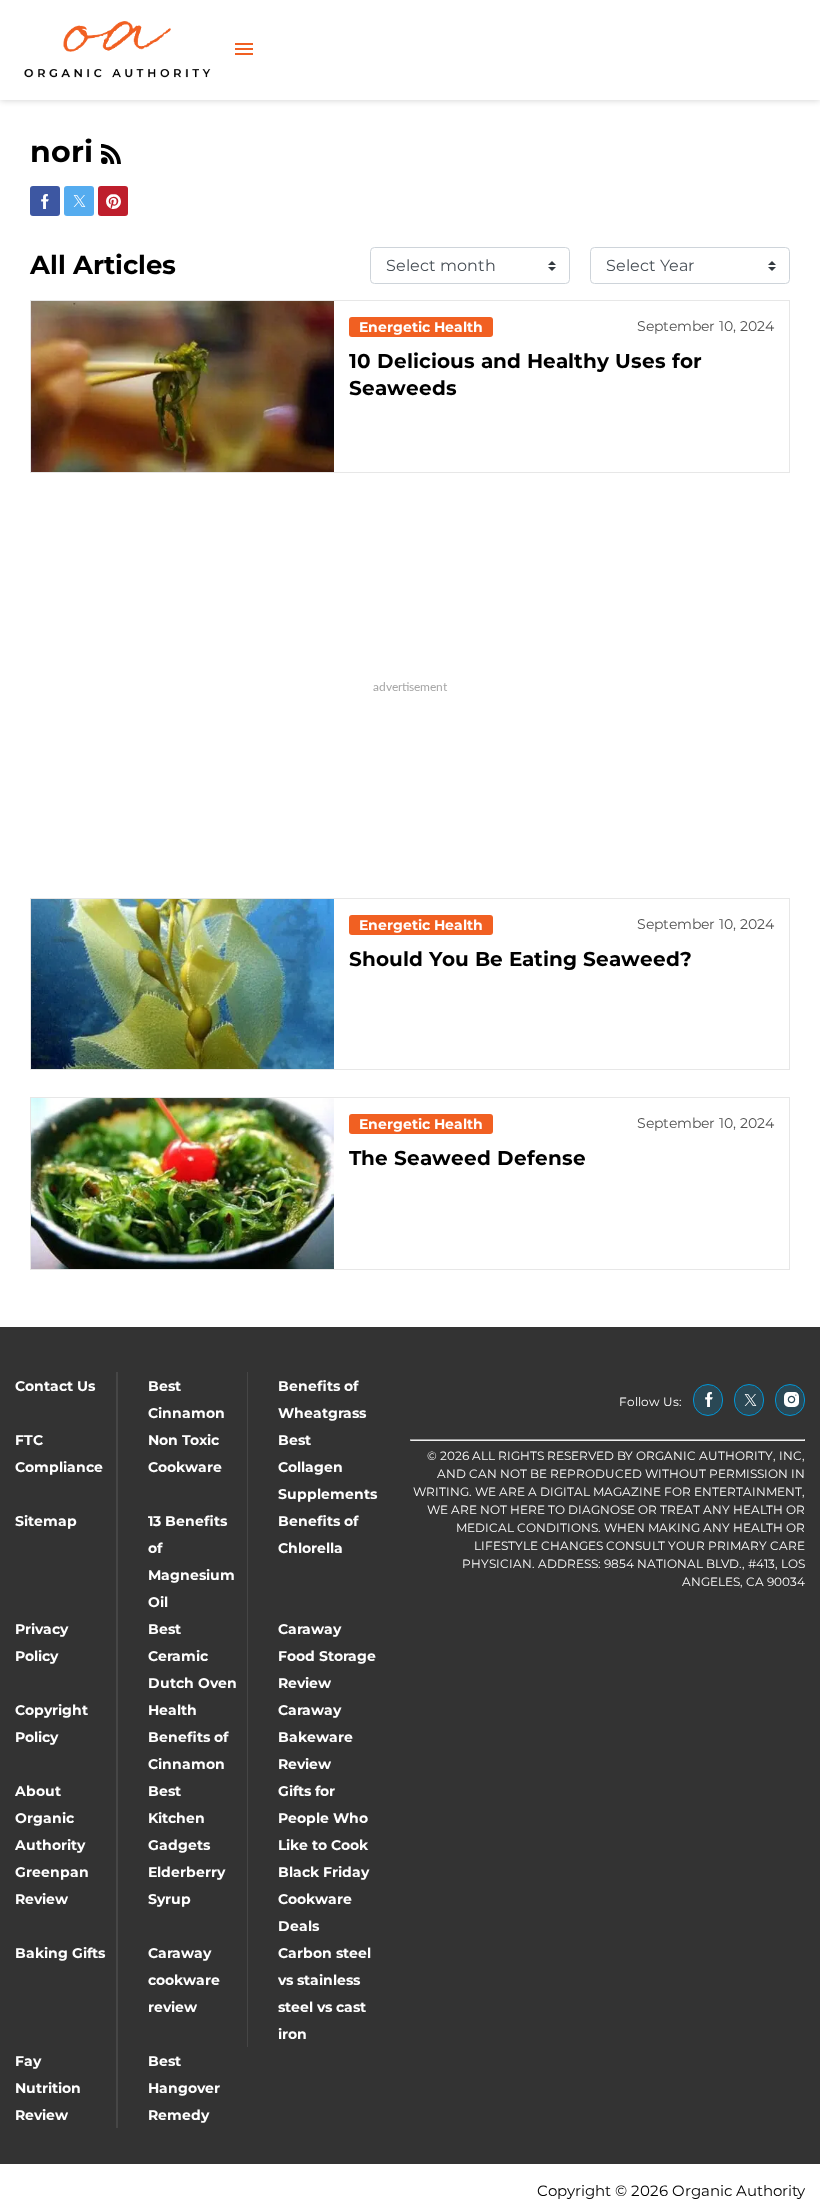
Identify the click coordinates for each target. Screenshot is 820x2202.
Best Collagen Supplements (327, 1467)
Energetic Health (421, 327)
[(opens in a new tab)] (708, 1400)
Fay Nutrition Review (48, 2088)
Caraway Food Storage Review (327, 1656)
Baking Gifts (60, 1953)
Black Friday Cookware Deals (323, 1899)
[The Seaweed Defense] (182, 1183)
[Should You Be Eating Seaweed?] (182, 984)
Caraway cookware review (184, 1980)
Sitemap (46, 1521)
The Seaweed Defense (467, 1158)
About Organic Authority (50, 1818)
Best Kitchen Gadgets (179, 1818)
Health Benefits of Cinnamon (188, 1737)
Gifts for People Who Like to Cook (323, 1818)
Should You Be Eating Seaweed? (520, 959)
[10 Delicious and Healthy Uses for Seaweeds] (182, 386)
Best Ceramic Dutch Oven (192, 1656)
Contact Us (55, 1386)
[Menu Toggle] (244, 50)
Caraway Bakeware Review (315, 1737)
